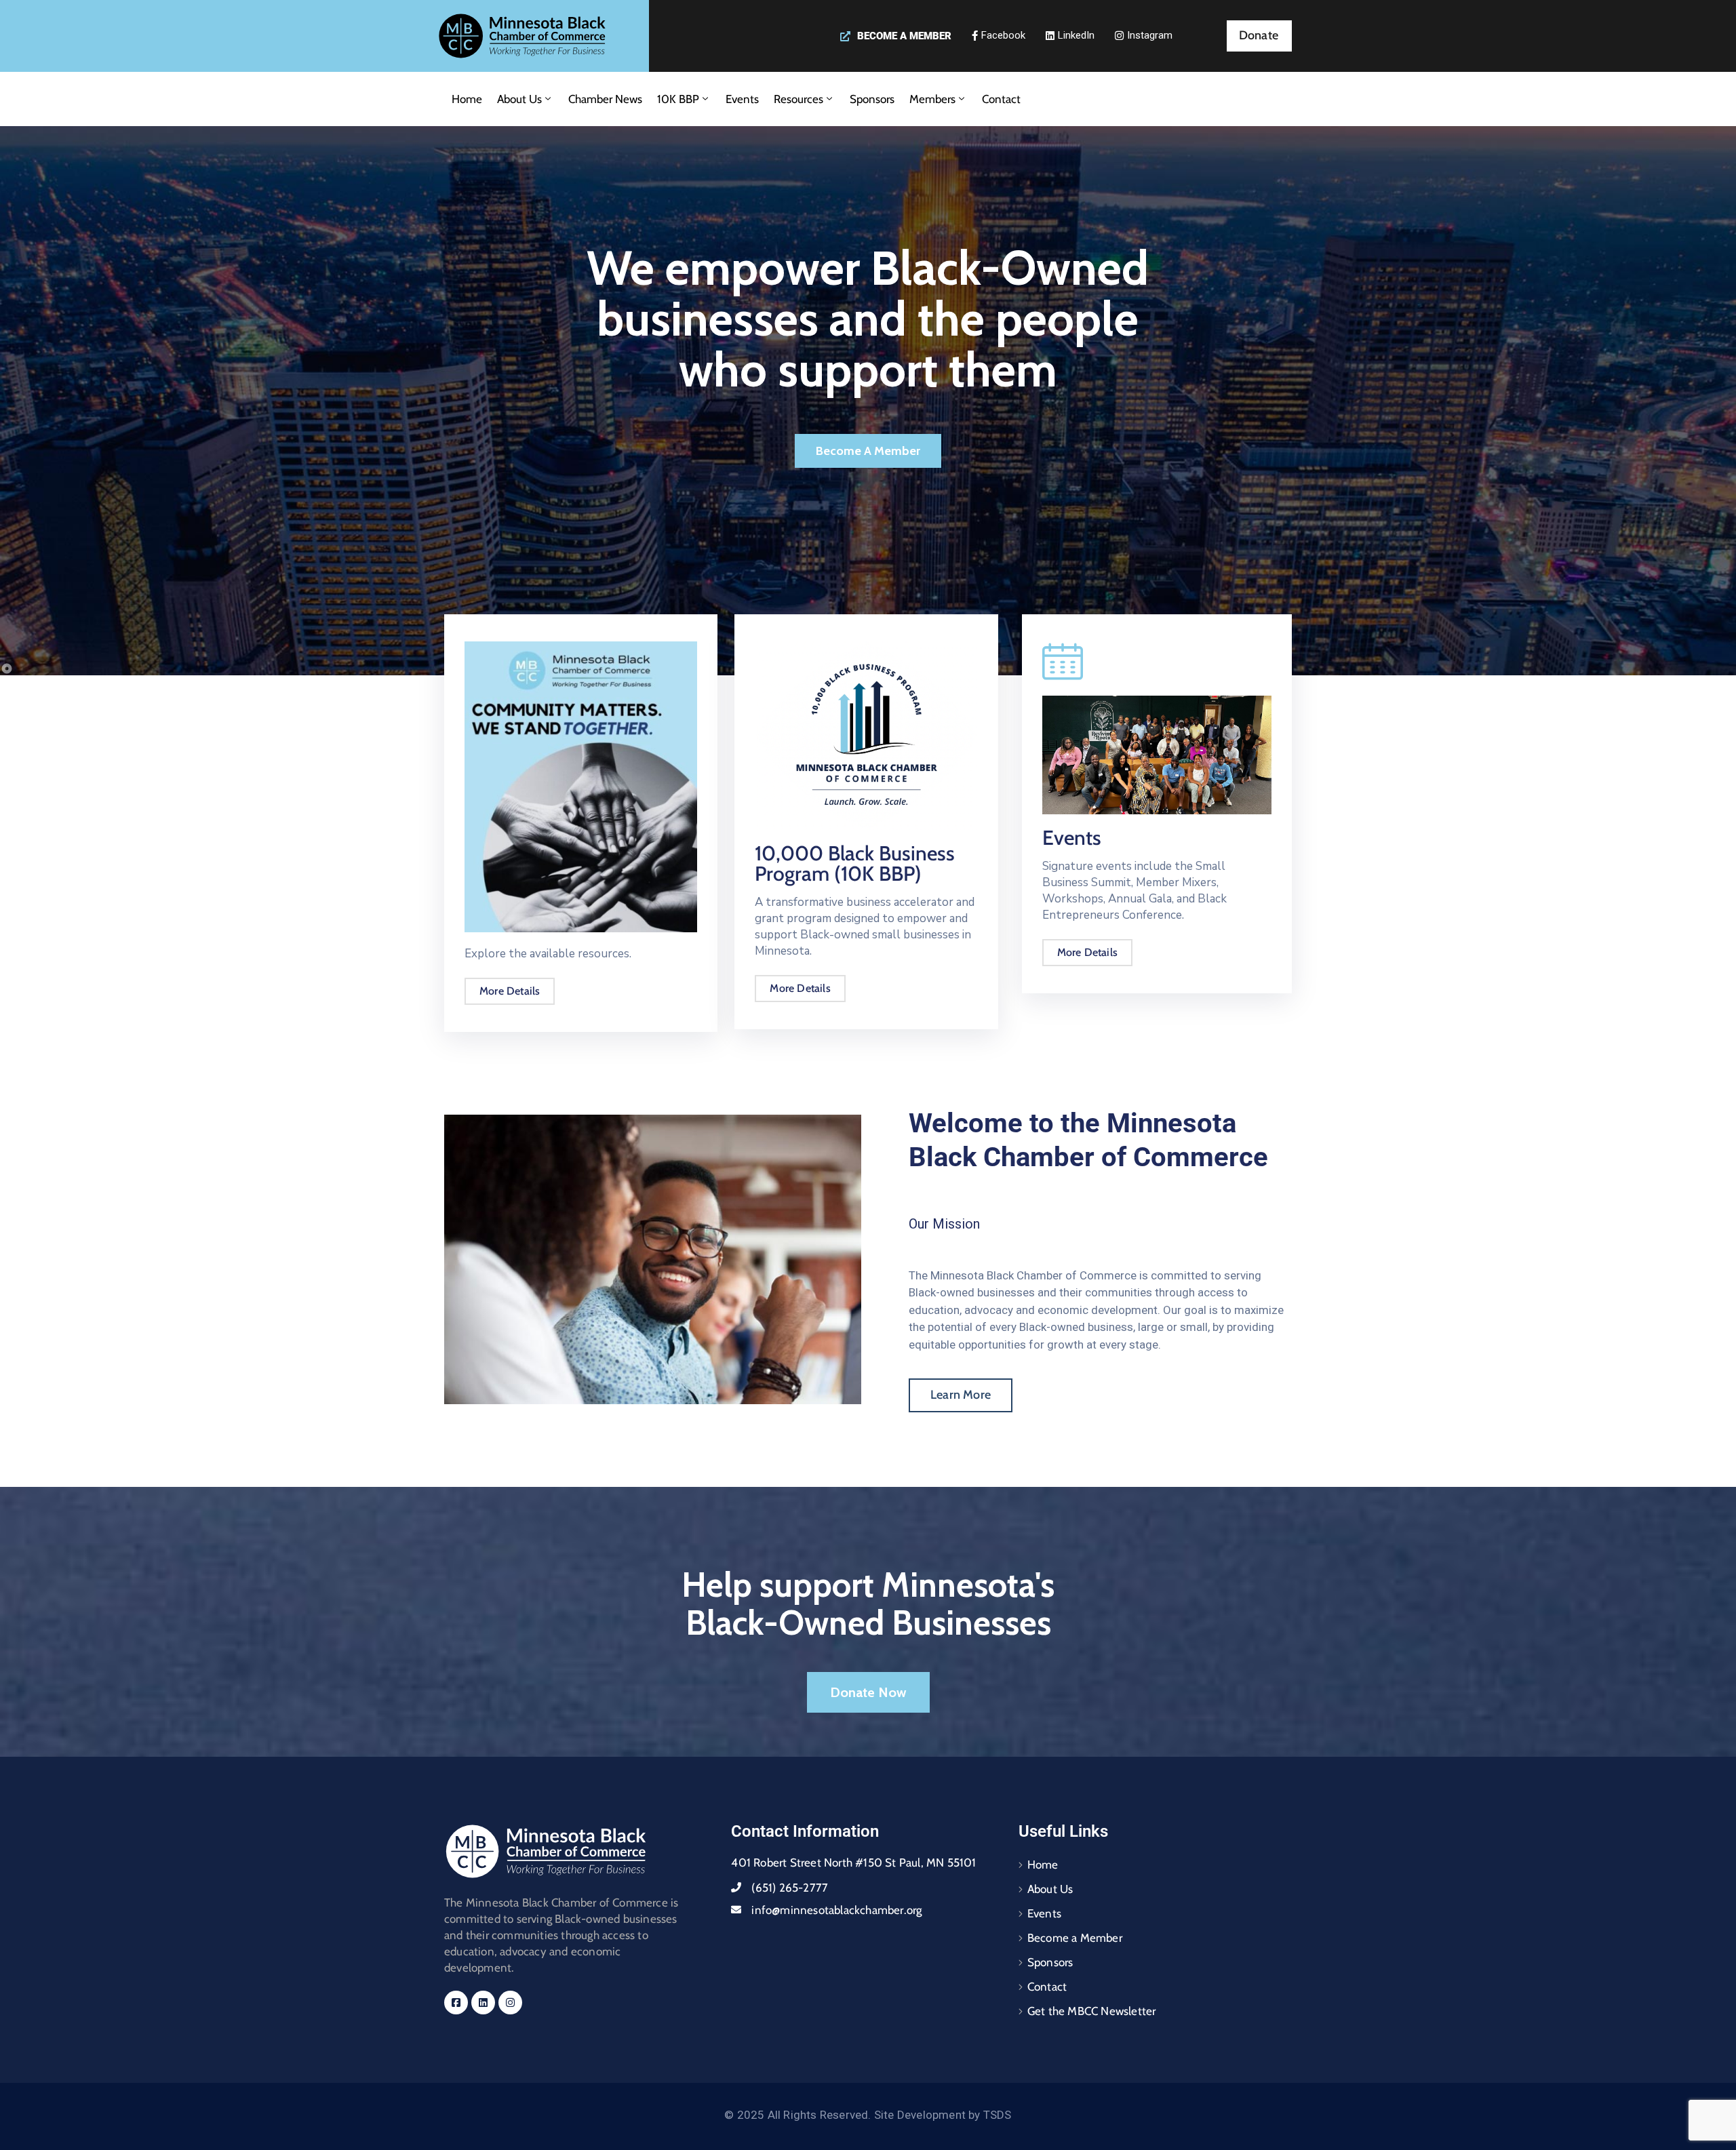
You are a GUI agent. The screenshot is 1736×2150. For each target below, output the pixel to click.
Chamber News (605, 99)
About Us (519, 99)
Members (932, 99)
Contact (1001, 99)
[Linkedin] (483, 2003)
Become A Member (868, 451)
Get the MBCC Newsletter (1092, 2011)
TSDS (998, 2115)
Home (467, 99)
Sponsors (872, 99)
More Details (510, 991)
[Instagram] (510, 2003)
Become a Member (1075, 1938)
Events (742, 99)
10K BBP (678, 99)
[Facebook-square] (456, 2003)
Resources (798, 99)
